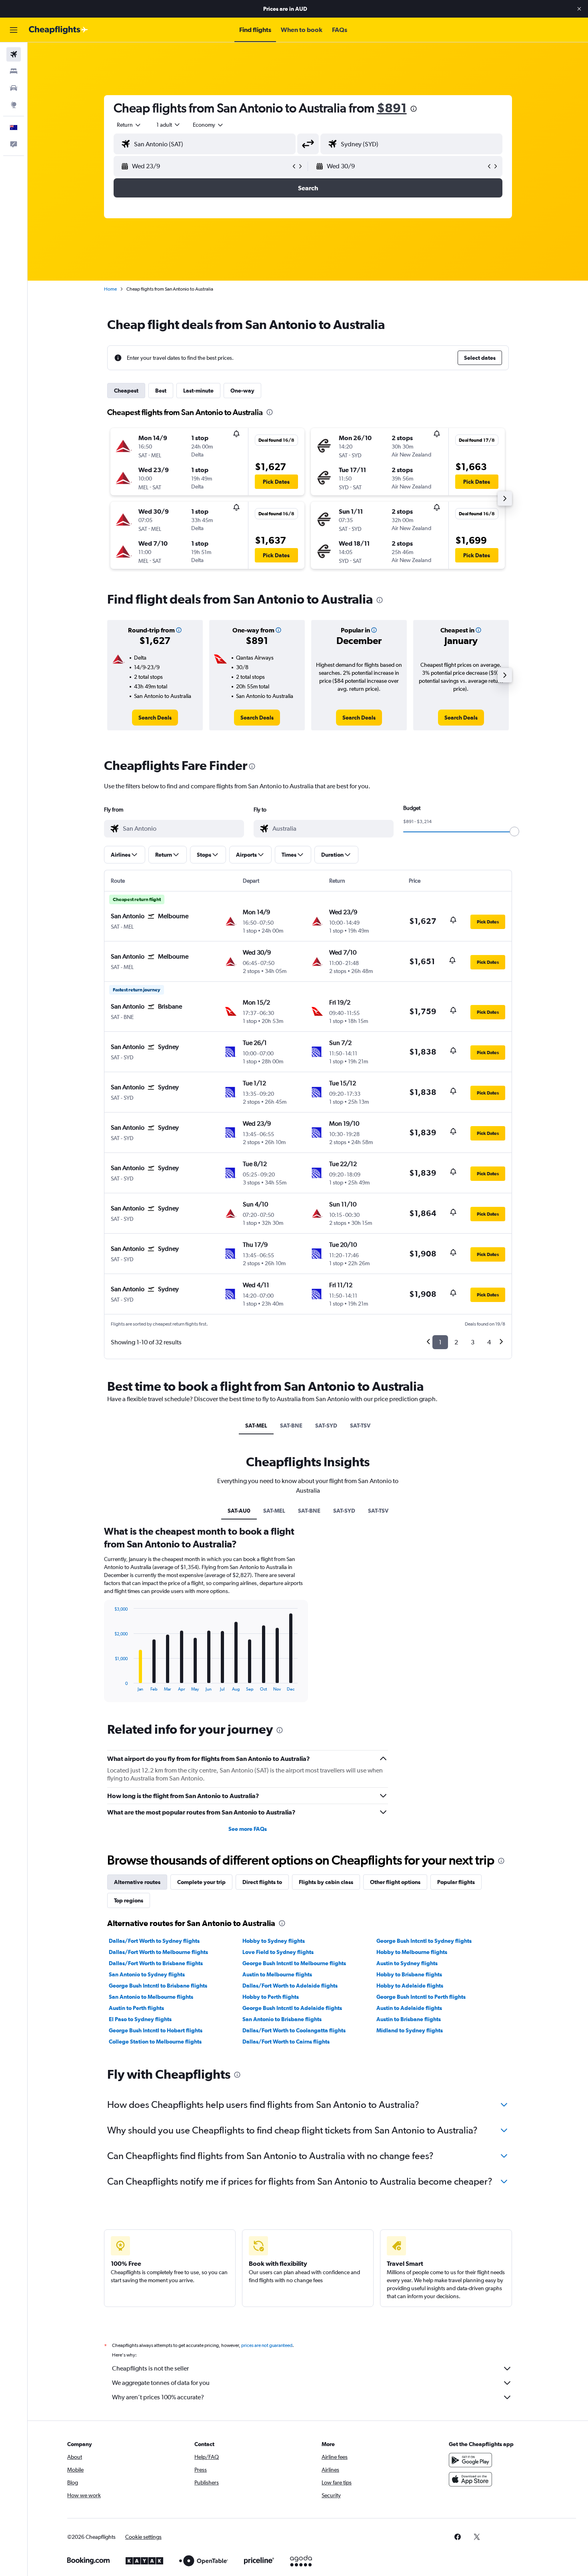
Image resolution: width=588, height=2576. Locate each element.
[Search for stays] (14, 71)
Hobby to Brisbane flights (409, 1974)
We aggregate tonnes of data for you (161, 2383)
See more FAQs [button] (248, 1829)
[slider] (514, 831)
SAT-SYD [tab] (326, 1426)
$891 (392, 108)
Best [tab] (161, 391)
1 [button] (440, 1342)
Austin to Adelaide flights (409, 2008)
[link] (155, 718)
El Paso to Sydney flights (140, 2019)
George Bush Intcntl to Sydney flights (424, 1941)
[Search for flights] (14, 54)
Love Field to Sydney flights (278, 1952)
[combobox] (129, 125)
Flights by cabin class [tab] (326, 1882)
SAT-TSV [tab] (360, 1426)
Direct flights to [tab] (262, 1882)
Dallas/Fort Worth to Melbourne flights (158, 1952)
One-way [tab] (242, 391)
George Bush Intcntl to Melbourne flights (294, 1963)
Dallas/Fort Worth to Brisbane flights (156, 1963)
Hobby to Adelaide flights (410, 1986)
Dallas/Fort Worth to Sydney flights (154, 1941)
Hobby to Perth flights (271, 1997)
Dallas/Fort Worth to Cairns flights (286, 2042)
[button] (579, 9)
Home (110, 289)
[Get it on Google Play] (470, 2460)
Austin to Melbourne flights (277, 1974)
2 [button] (456, 1342)
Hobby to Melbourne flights (412, 1952)
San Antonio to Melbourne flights (151, 1997)
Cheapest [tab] (126, 391)
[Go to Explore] (14, 105)
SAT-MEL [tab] (256, 1426)
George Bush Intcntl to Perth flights (421, 1997)
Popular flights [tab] (456, 1882)
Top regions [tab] (129, 1900)
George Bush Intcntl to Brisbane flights (158, 1986)
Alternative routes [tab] (137, 1882)
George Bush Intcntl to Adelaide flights (292, 2008)
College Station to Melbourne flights (155, 2042)
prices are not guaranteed (267, 2345)
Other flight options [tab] (395, 1882)
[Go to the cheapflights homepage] (58, 30)
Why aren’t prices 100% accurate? (158, 2397)
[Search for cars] (14, 88)
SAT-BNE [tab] (291, 1426)
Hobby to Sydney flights (274, 1941)
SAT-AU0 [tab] (239, 1511)
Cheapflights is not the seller (150, 2368)
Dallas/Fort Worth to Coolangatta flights (294, 2030)
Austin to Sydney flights (407, 1963)
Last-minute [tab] (198, 391)
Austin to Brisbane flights (409, 2019)
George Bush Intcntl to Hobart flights (156, 2030)
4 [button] (489, 1342)
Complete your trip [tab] (201, 1882)
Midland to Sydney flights (410, 2030)
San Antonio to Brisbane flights (282, 2019)
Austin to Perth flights (136, 2008)
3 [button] (473, 1342)
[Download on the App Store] (470, 2479)
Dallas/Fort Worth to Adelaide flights (290, 1986)
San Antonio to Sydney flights (147, 1974)
